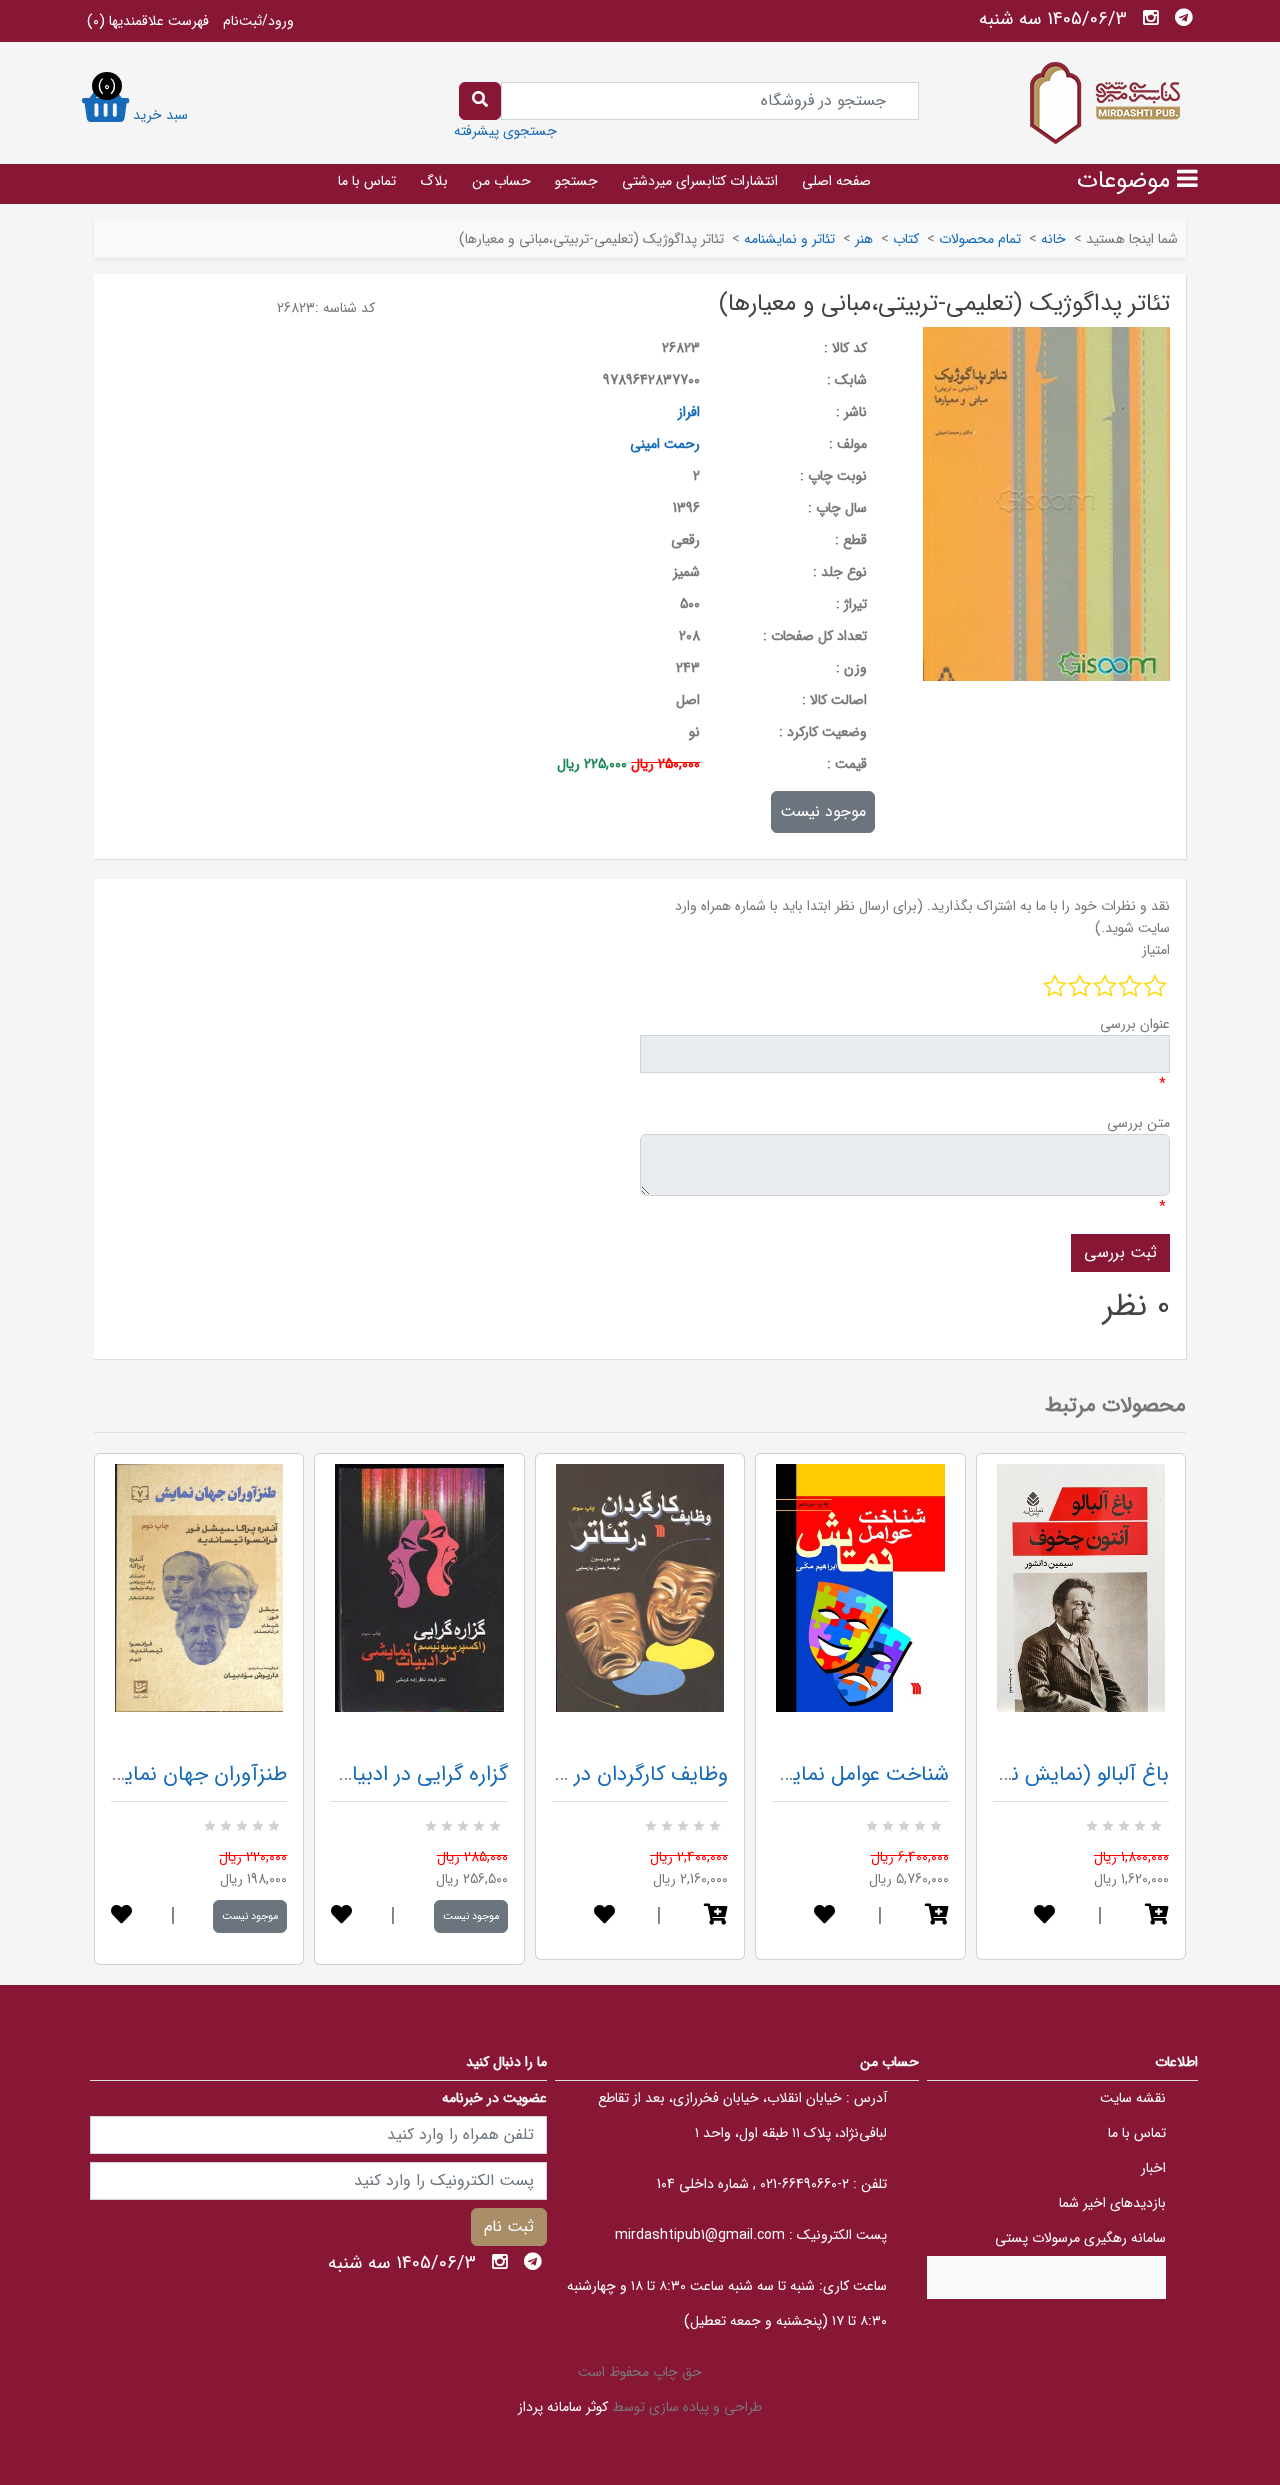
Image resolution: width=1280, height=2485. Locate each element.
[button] (716, 1916)
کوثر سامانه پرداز (563, 2407)
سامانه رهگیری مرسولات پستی (1080, 2238)
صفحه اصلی (836, 181)
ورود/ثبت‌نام (258, 21)
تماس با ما (367, 181)
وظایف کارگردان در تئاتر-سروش (596, 1774)
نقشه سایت (1133, 2098)
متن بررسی (1138, 1123)
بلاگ (434, 181)
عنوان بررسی (1135, 1024)
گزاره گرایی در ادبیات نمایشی (385, 1774)
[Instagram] (1151, 18)
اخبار (1153, 2168)
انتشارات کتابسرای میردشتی (700, 181)
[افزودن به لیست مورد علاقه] (121, 1916)
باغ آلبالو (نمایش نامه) (1074, 1774)
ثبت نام (509, 2226)
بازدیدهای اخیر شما (1112, 2203)
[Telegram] (1184, 18)
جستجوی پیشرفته (505, 131)
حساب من (501, 181)
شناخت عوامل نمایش (858, 1774)
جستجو (576, 181)
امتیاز (1156, 950)
